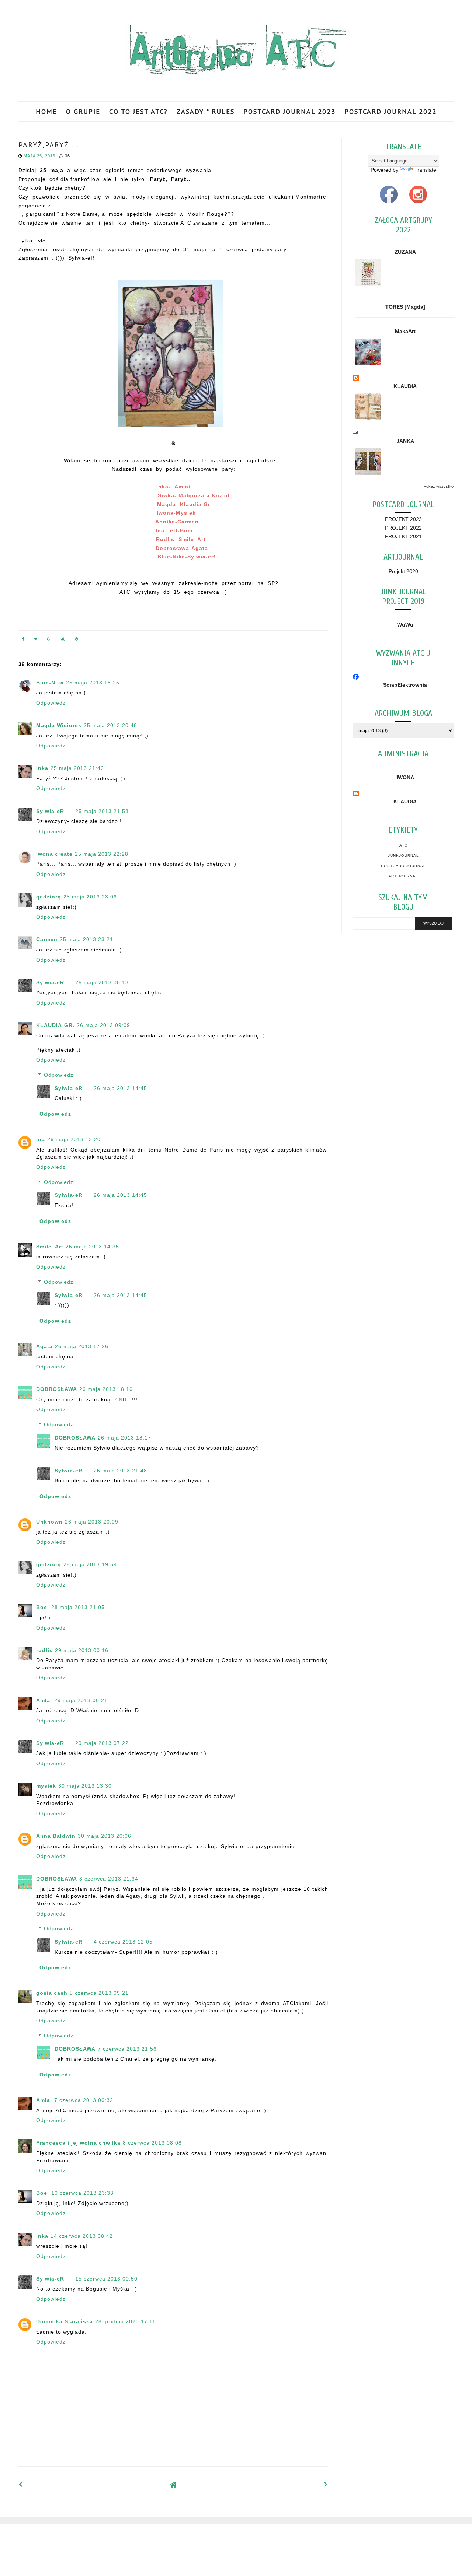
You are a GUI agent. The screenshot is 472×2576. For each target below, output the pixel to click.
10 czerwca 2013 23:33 (82, 2193)
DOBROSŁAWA (57, 1389)
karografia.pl (437, 2531)
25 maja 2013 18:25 (93, 683)
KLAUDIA (405, 386)
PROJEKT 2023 (403, 519)
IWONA (405, 777)
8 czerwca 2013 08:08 (152, 2143)
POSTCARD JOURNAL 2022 (391, 111)
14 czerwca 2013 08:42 (82, 2236)
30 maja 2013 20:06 (105, 1836)
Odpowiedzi (59, 1075)
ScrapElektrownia (405, 685)
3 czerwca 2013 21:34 (109, 1879)
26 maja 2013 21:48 (120, 1471)
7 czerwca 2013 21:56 (127, 2049)
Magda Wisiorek (59, 725)
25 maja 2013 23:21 (86, 939)
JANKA (405, 441)
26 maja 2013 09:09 (103, 1025)
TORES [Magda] (405, 307)
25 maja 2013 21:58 (102, 811)
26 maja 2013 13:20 (74, 1139)
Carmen (47, 939)
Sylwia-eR (50, 811)
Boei (43, 1607)
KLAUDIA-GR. (55, 1025)
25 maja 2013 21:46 (77, 768)
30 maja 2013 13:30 (85, 1786)
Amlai (44, 1700)
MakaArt (405, 331)
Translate (425, 170)
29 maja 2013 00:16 (82, 1650)
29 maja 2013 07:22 (102, 1743)
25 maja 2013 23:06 (90, 897)
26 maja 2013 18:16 (106, 1389)
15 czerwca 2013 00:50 (106, 2279)
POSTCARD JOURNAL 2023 (289, 111)
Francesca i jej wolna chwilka (78, 2143)
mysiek (46, 1786)
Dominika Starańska (65, 2321)
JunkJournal (403, 856)
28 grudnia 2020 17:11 (125, 2321)
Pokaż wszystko (439, 486)
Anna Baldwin (56, 1836)
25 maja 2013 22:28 (102, 854)
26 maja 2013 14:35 (92, 1247)
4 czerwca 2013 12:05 (123, 1942)
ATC (403, 845)
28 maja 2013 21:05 (78, 1607)
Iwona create (54, 854)
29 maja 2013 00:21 (81, 1700)
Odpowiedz (51, 703)
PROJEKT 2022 (403, 528)
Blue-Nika (50, 683)
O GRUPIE (83, 111)
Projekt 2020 (403, 571)
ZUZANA (405, 252)
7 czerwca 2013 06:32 (84, 2100)
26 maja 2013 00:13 (102, 982)
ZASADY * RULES (206, 111)
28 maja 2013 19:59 (90, 1564)
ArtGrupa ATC (74, 2531)
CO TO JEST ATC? (138, 111)
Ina (41, 1139)
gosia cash (52, 1993)
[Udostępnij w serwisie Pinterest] (77, 640)
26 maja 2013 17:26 (82, 1346)
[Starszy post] (326, 2485)
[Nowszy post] (21, 2485)
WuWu (405, 625)
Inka (42, 768)
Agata (44, 1346)
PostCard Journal (403, 866)
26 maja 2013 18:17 (124, 1438)
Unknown (49, 1522)
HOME (46, 111)
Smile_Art (50, 1247)
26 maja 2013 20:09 (92, 1522)
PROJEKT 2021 (403, 536)
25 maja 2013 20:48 (110, 725)
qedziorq (49, 897)
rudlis (44, 1650)
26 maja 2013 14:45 (120, 1088)
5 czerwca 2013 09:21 (99, 1993)
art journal (403, 876)
